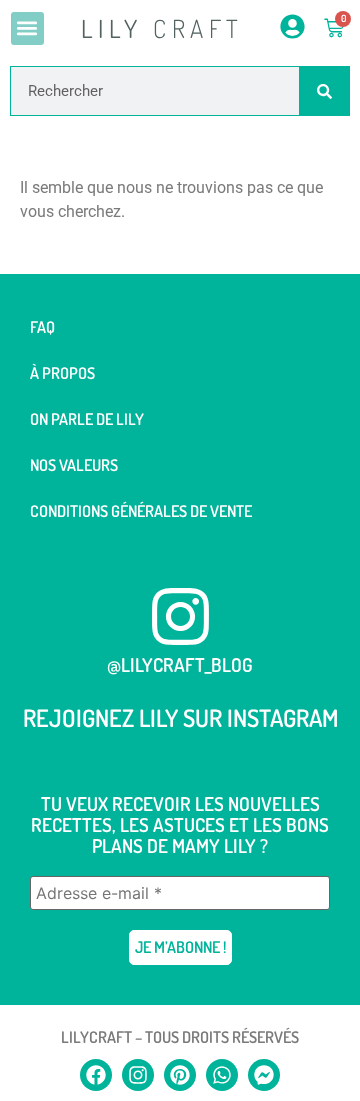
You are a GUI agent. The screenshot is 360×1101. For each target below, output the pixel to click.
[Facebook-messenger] (264, 1075)
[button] (27, 28)
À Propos (62, 373)
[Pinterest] (180, 1075)
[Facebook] (96, 1075)
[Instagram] (138, 1075)
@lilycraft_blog (180, 664)
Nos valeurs (74, 465)
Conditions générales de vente (141, 511)
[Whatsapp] (222, 1075)
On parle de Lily (87, 419)
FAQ (42, 327)
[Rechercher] (324, 91)
